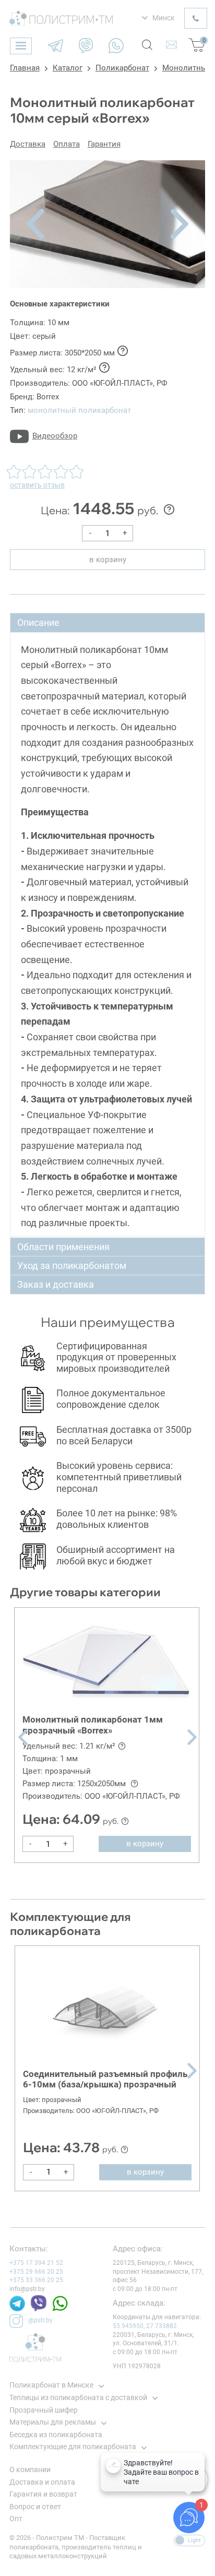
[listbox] (158, 18)
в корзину (108, 560)
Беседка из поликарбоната (56, 2435)
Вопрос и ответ (35, 2507)
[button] (35, 224)
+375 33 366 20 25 (36, 2280)
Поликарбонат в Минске (51, 2385)
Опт (16, 2519)
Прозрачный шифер (44, 2410)
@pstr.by (40, 2320)
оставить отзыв (37, 485)
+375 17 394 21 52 (36, 2263)
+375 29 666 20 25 (36, 2272)
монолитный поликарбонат (79, 410)
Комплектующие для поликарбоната (73, 2447)
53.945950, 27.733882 (145, 2326)
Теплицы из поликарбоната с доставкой (78, 2397)
